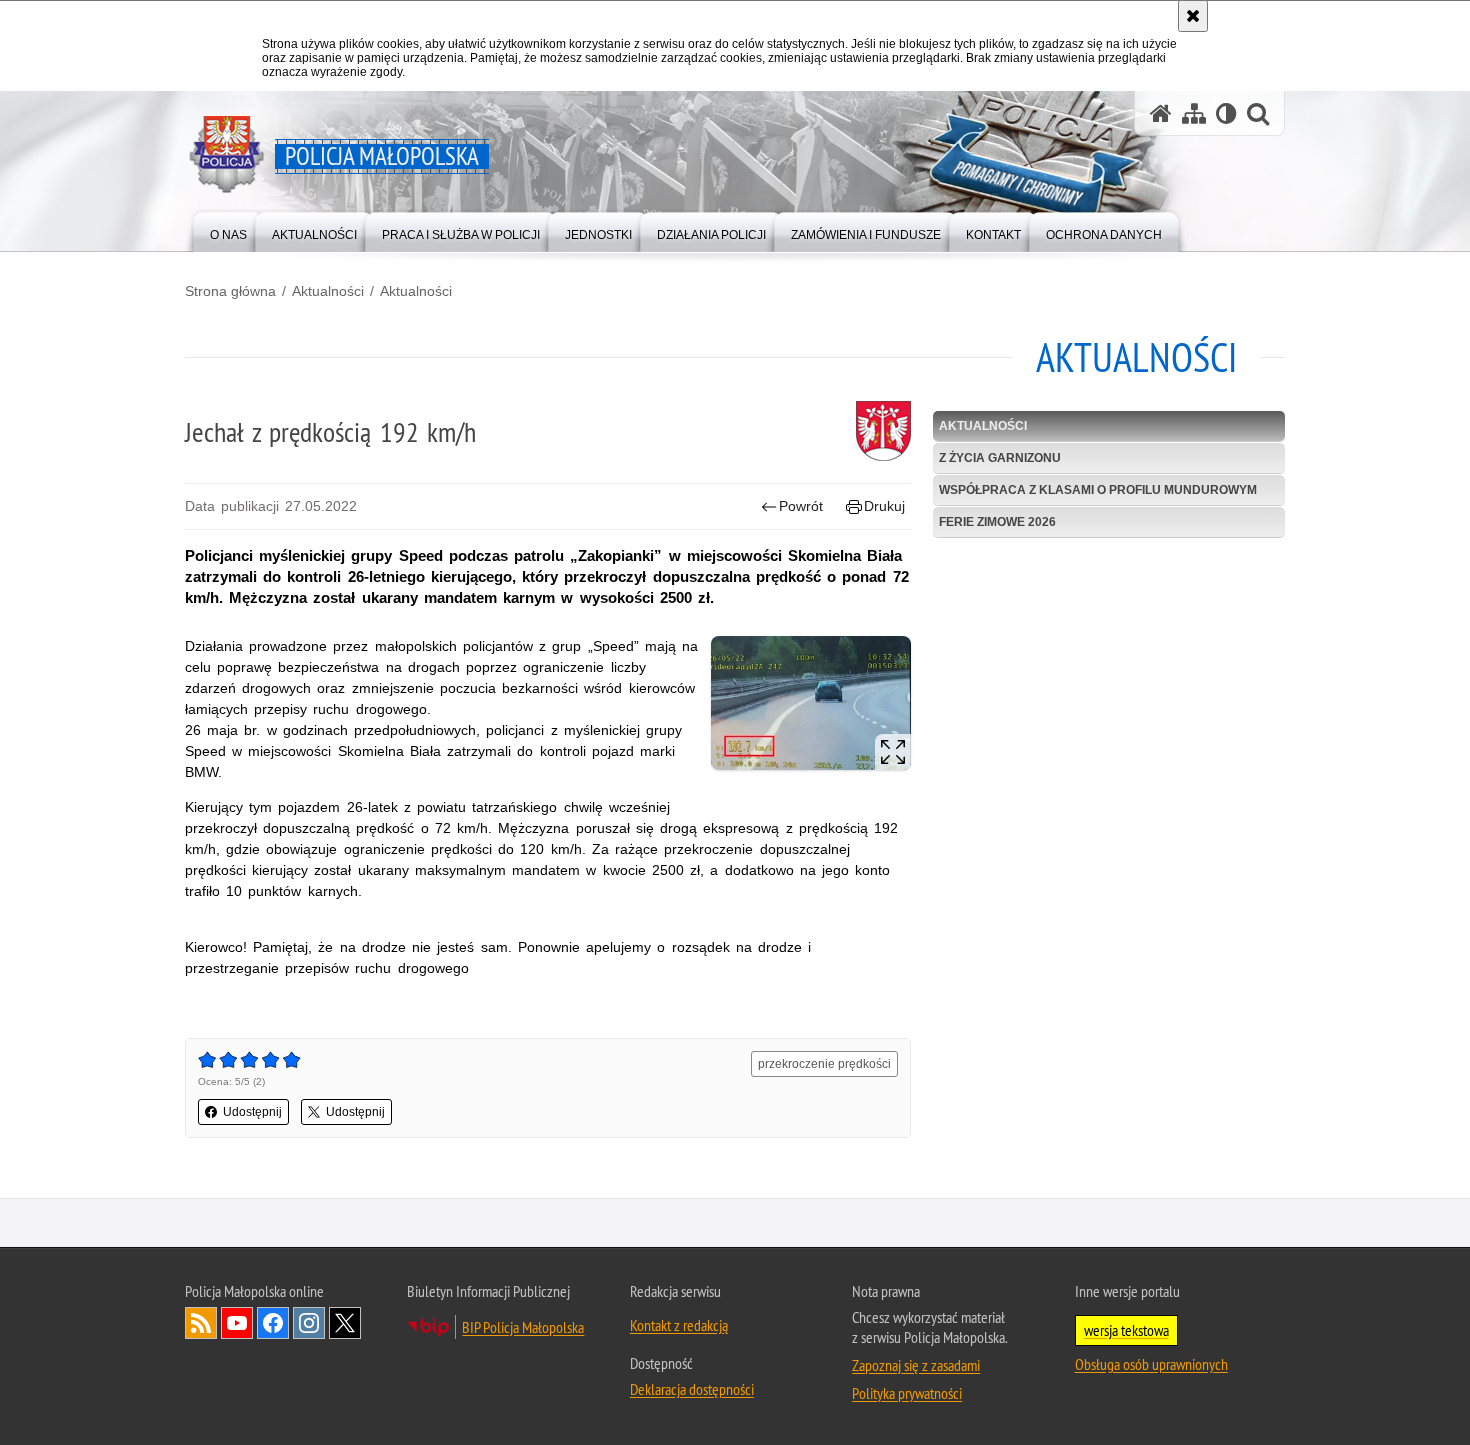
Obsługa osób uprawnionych (1151, 1364)
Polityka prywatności (907, 1393)
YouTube (237, 1323)
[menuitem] (228, 230)
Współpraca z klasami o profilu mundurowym (1098, 490)
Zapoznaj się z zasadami (916, 1365)
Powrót (801, 506)
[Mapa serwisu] (1194, 113)
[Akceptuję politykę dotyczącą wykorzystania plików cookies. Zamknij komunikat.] (1193, 16)
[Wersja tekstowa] (1226, 113)
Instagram (309, 1323)
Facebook (273, 1323)
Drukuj (884, 506)
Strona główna (230, 291)
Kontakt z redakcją (679, 1325)
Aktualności (328, 291)
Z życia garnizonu (1000, 458)
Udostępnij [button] (252, 1112)
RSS (201, 1323)
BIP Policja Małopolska (523, 1327)
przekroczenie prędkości (824, 1064)
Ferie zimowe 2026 (997, 522)
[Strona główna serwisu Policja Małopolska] (1161, 113)
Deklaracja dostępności (692, 1389)
